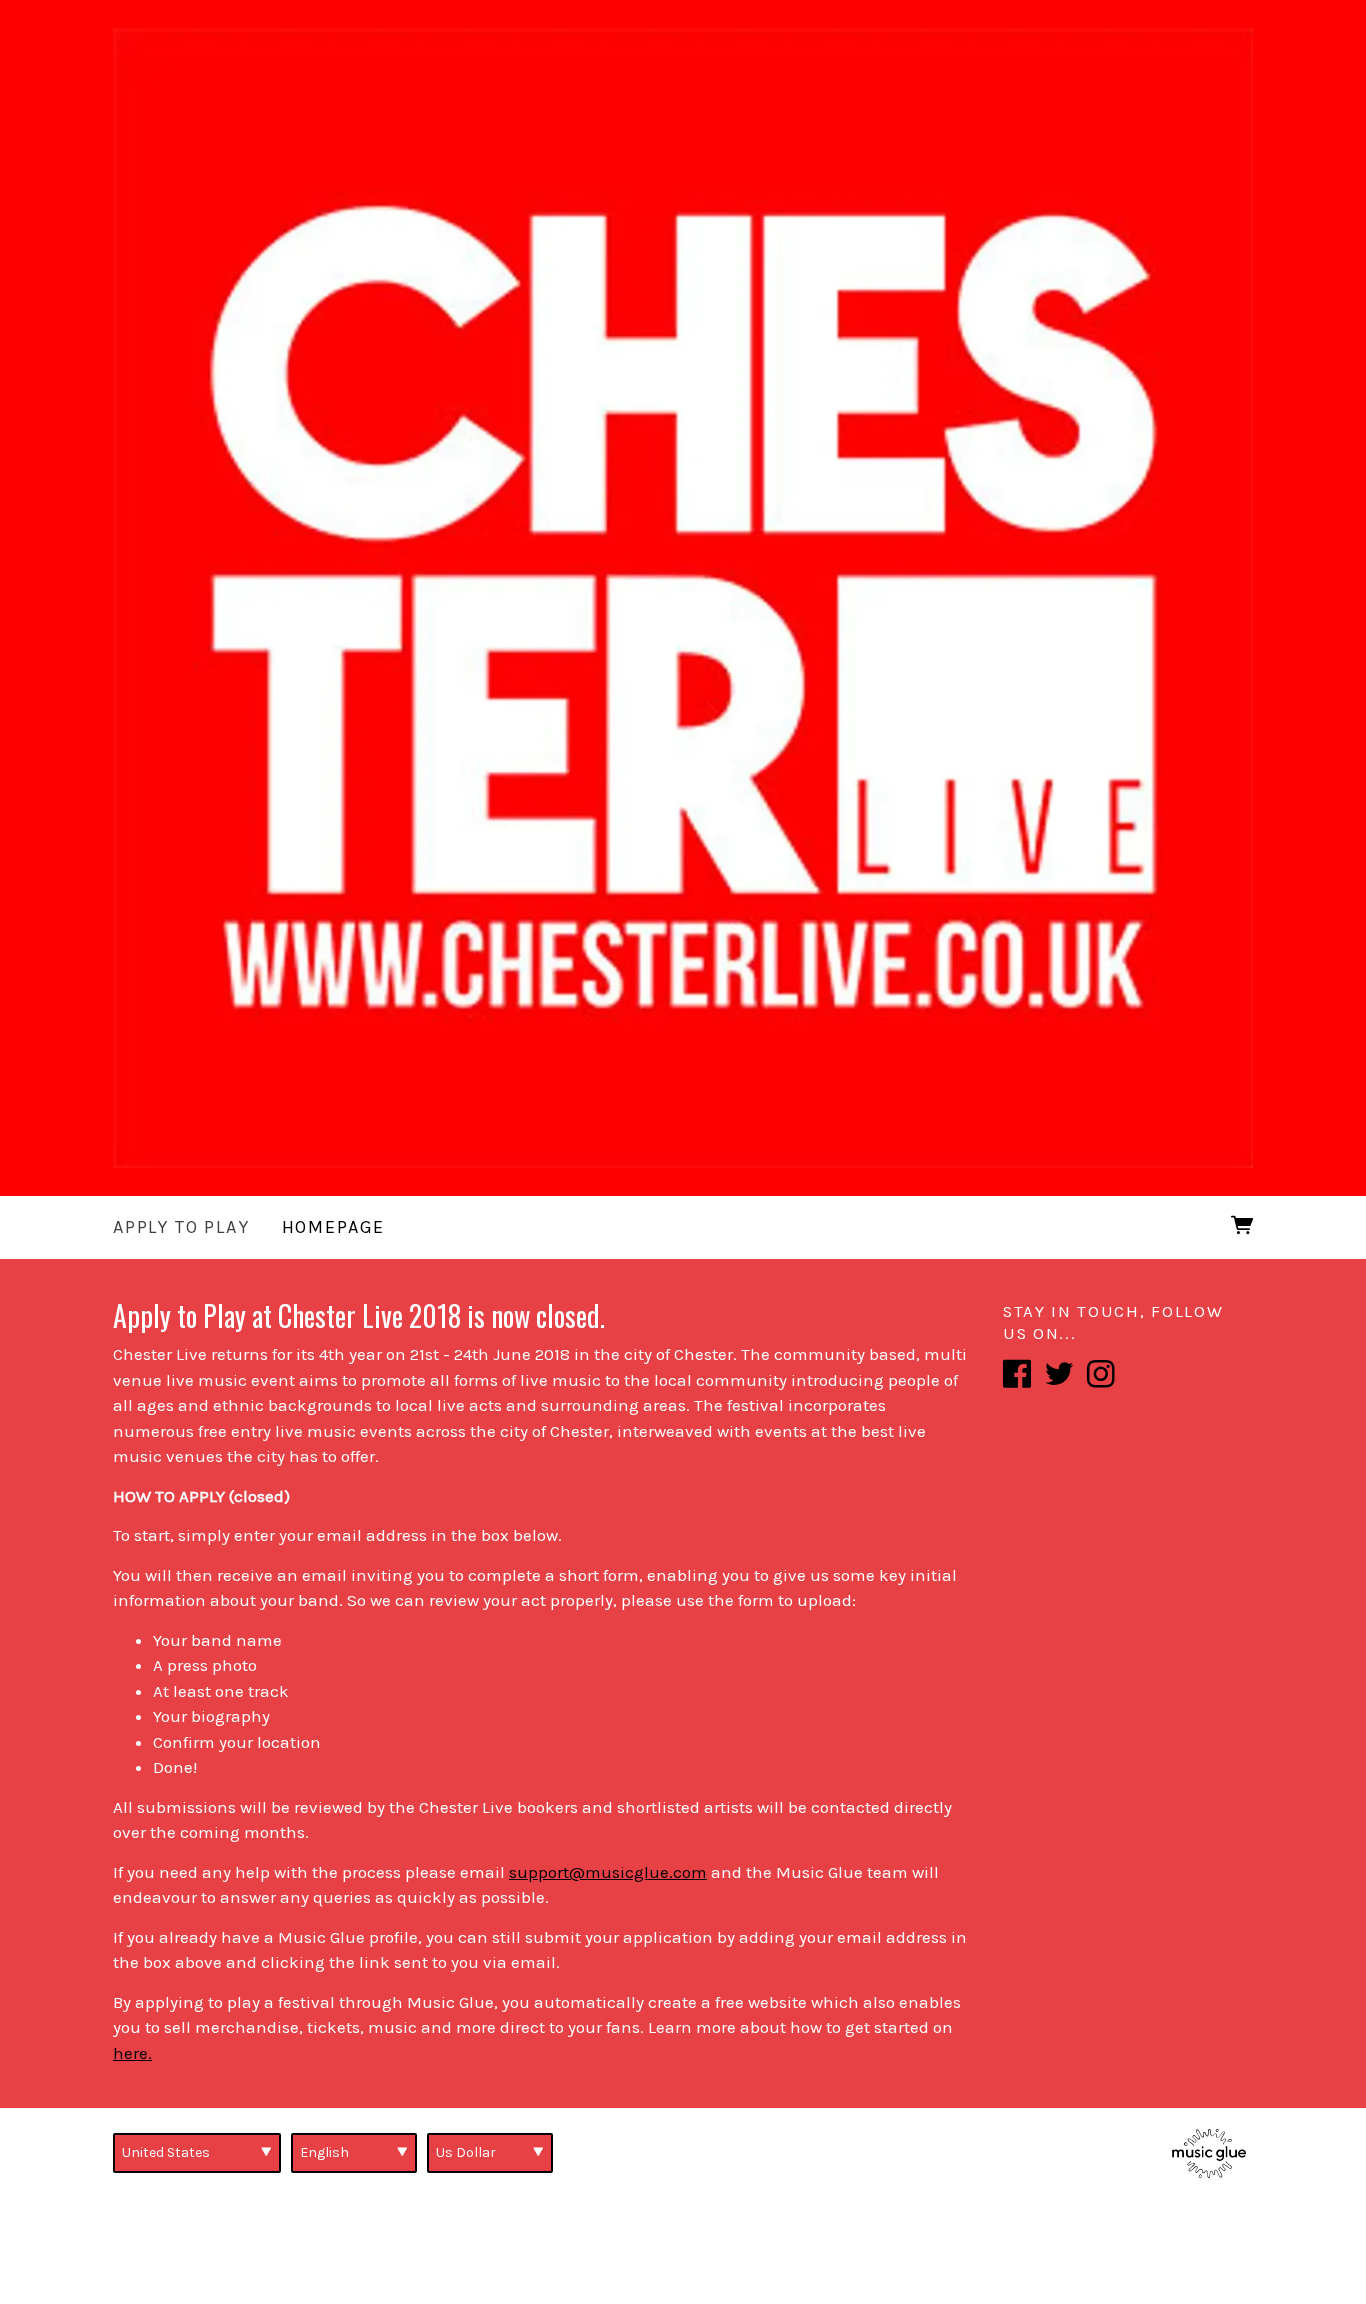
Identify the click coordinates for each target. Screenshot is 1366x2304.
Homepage (334, 1227)
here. (132, 2053)
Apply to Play (181, 1227)
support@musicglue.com (608, 1872)
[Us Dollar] (490, 2153)
